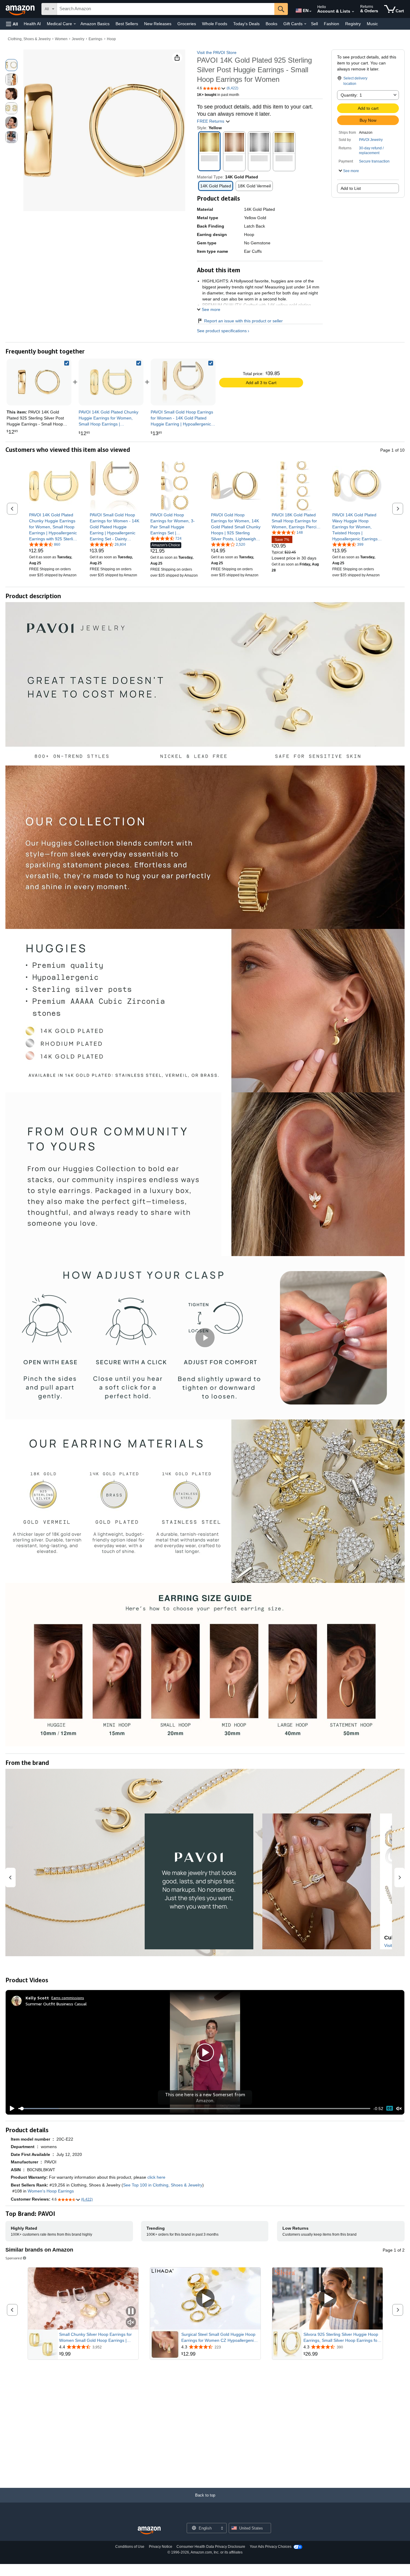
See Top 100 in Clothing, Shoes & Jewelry (163, 2185)
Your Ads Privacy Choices (271, 2547)
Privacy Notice (161, 2547)
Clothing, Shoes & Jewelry (29, 39)
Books (271, 24)
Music (372, 24)
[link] (111, 382)
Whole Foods (215, 24)
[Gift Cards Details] (305, 24)
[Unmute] (399, 2108)
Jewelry (78, 39)
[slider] (194, 2109)
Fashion (332, 24)
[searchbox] (166, 9)
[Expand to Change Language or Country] (310, 11)
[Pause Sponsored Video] (131, 2312)
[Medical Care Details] (75, 24)
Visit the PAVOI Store (217, 52)
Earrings (95, 39)
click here (156, 2177)
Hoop (111, 39)
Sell (314, 24)
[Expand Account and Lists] (353, 12)
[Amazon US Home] (149, 2531)
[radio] (11, 65)
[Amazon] (21, 9)
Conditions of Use (130, 2547)
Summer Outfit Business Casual (56, 2004)
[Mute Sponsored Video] (131, 2323)
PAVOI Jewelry (371, 140)
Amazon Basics (95, 24)
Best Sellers (127, 24)
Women (61, 39)
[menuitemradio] (390, 2108)
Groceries (187, 24)
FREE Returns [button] (211, 121)
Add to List (351, 188)
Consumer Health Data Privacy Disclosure (211, 2547)
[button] (12, 24)
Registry (353, 24)
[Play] (11, 2109)
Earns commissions (68, 1998)
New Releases (158, 24)
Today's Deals (246, 24)
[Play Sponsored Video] (205, 2299)
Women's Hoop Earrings (51, 2191)
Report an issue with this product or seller (243, 321)
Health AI (32, 24)
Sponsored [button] (14, 2258)
